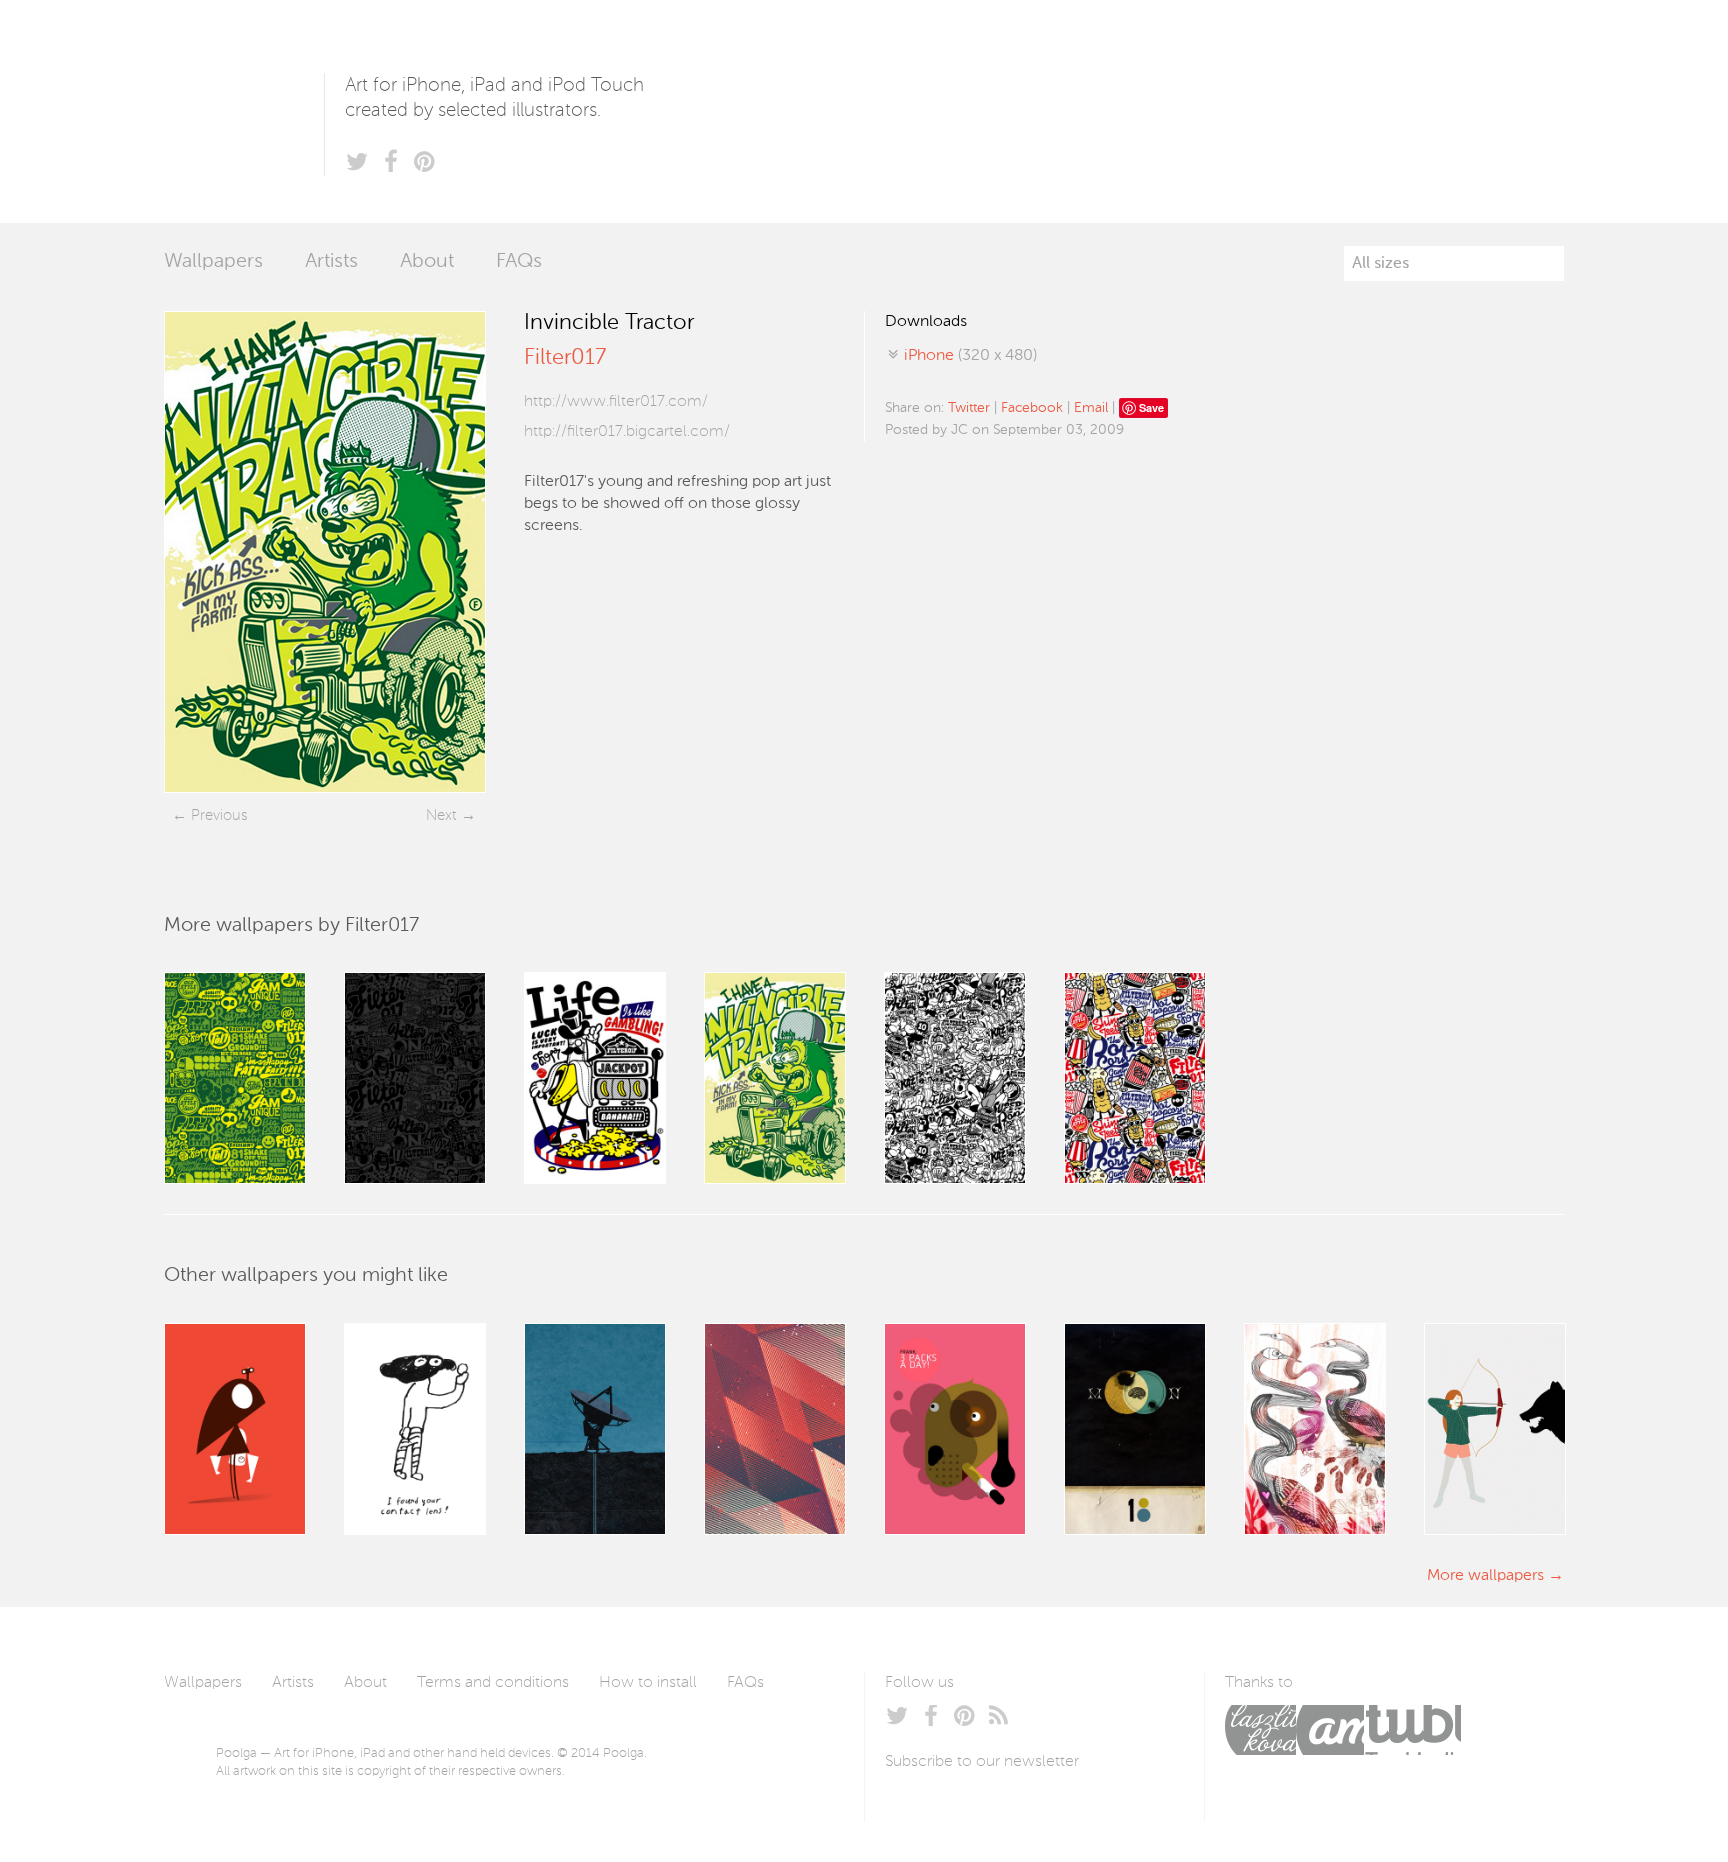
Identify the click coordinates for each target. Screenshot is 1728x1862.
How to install (648, 1683)
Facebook (1032, 408)
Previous (219, 815)
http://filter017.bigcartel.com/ (627, 432)
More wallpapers (1485, 1576)
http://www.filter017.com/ (616, 402)
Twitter (969, 408)
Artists (331, 262)
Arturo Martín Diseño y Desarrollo (1330, 1730)
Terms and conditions (493, 1683)
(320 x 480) (970, 356)
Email (1091, 408)
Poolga (244, 111)
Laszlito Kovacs (1260, 1730)
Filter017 (565, 358)
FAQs (519, 262)
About (427, 262)
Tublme (1412, 1730)
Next (441, 815)
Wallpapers (213, 262)
